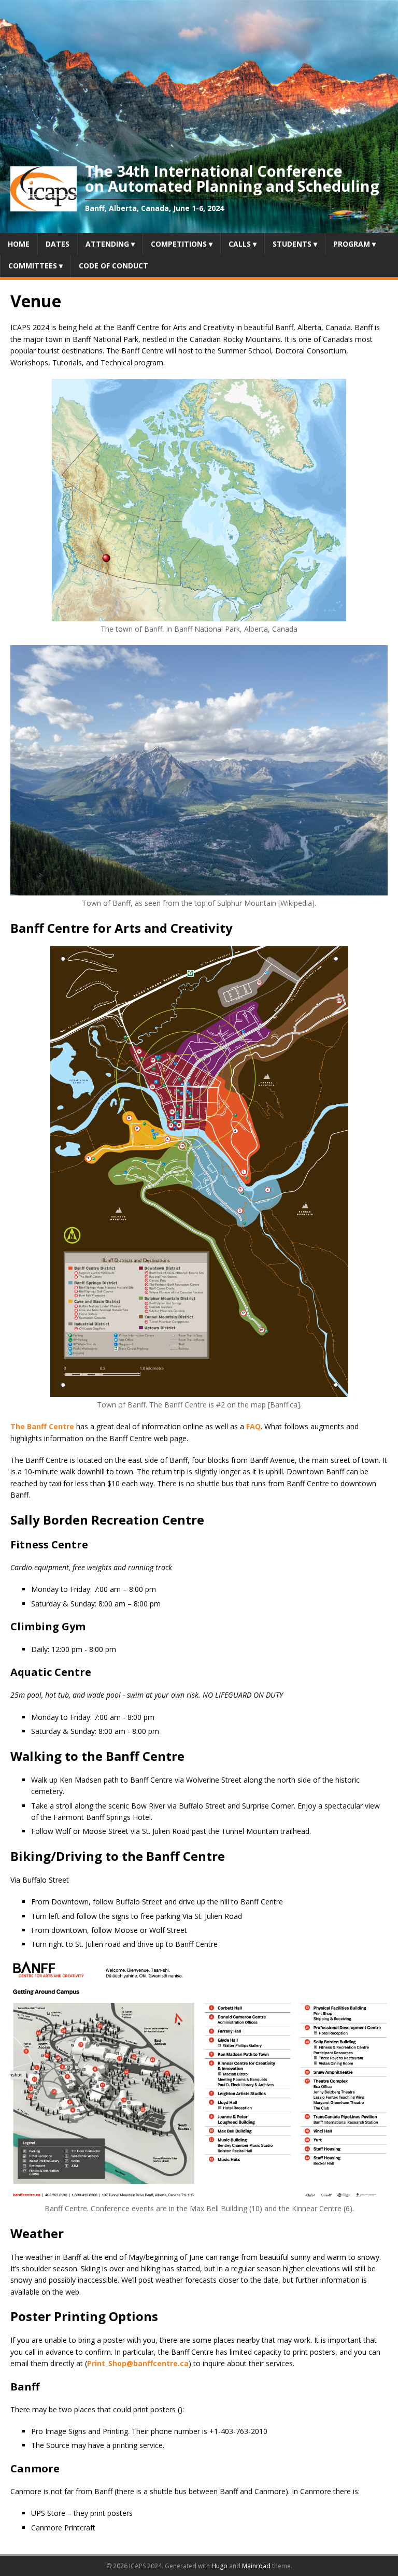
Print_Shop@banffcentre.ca (138, 2363)
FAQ (253, 1426)
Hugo (219, 2566)
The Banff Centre (42, 1426)
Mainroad (256, 2566)
